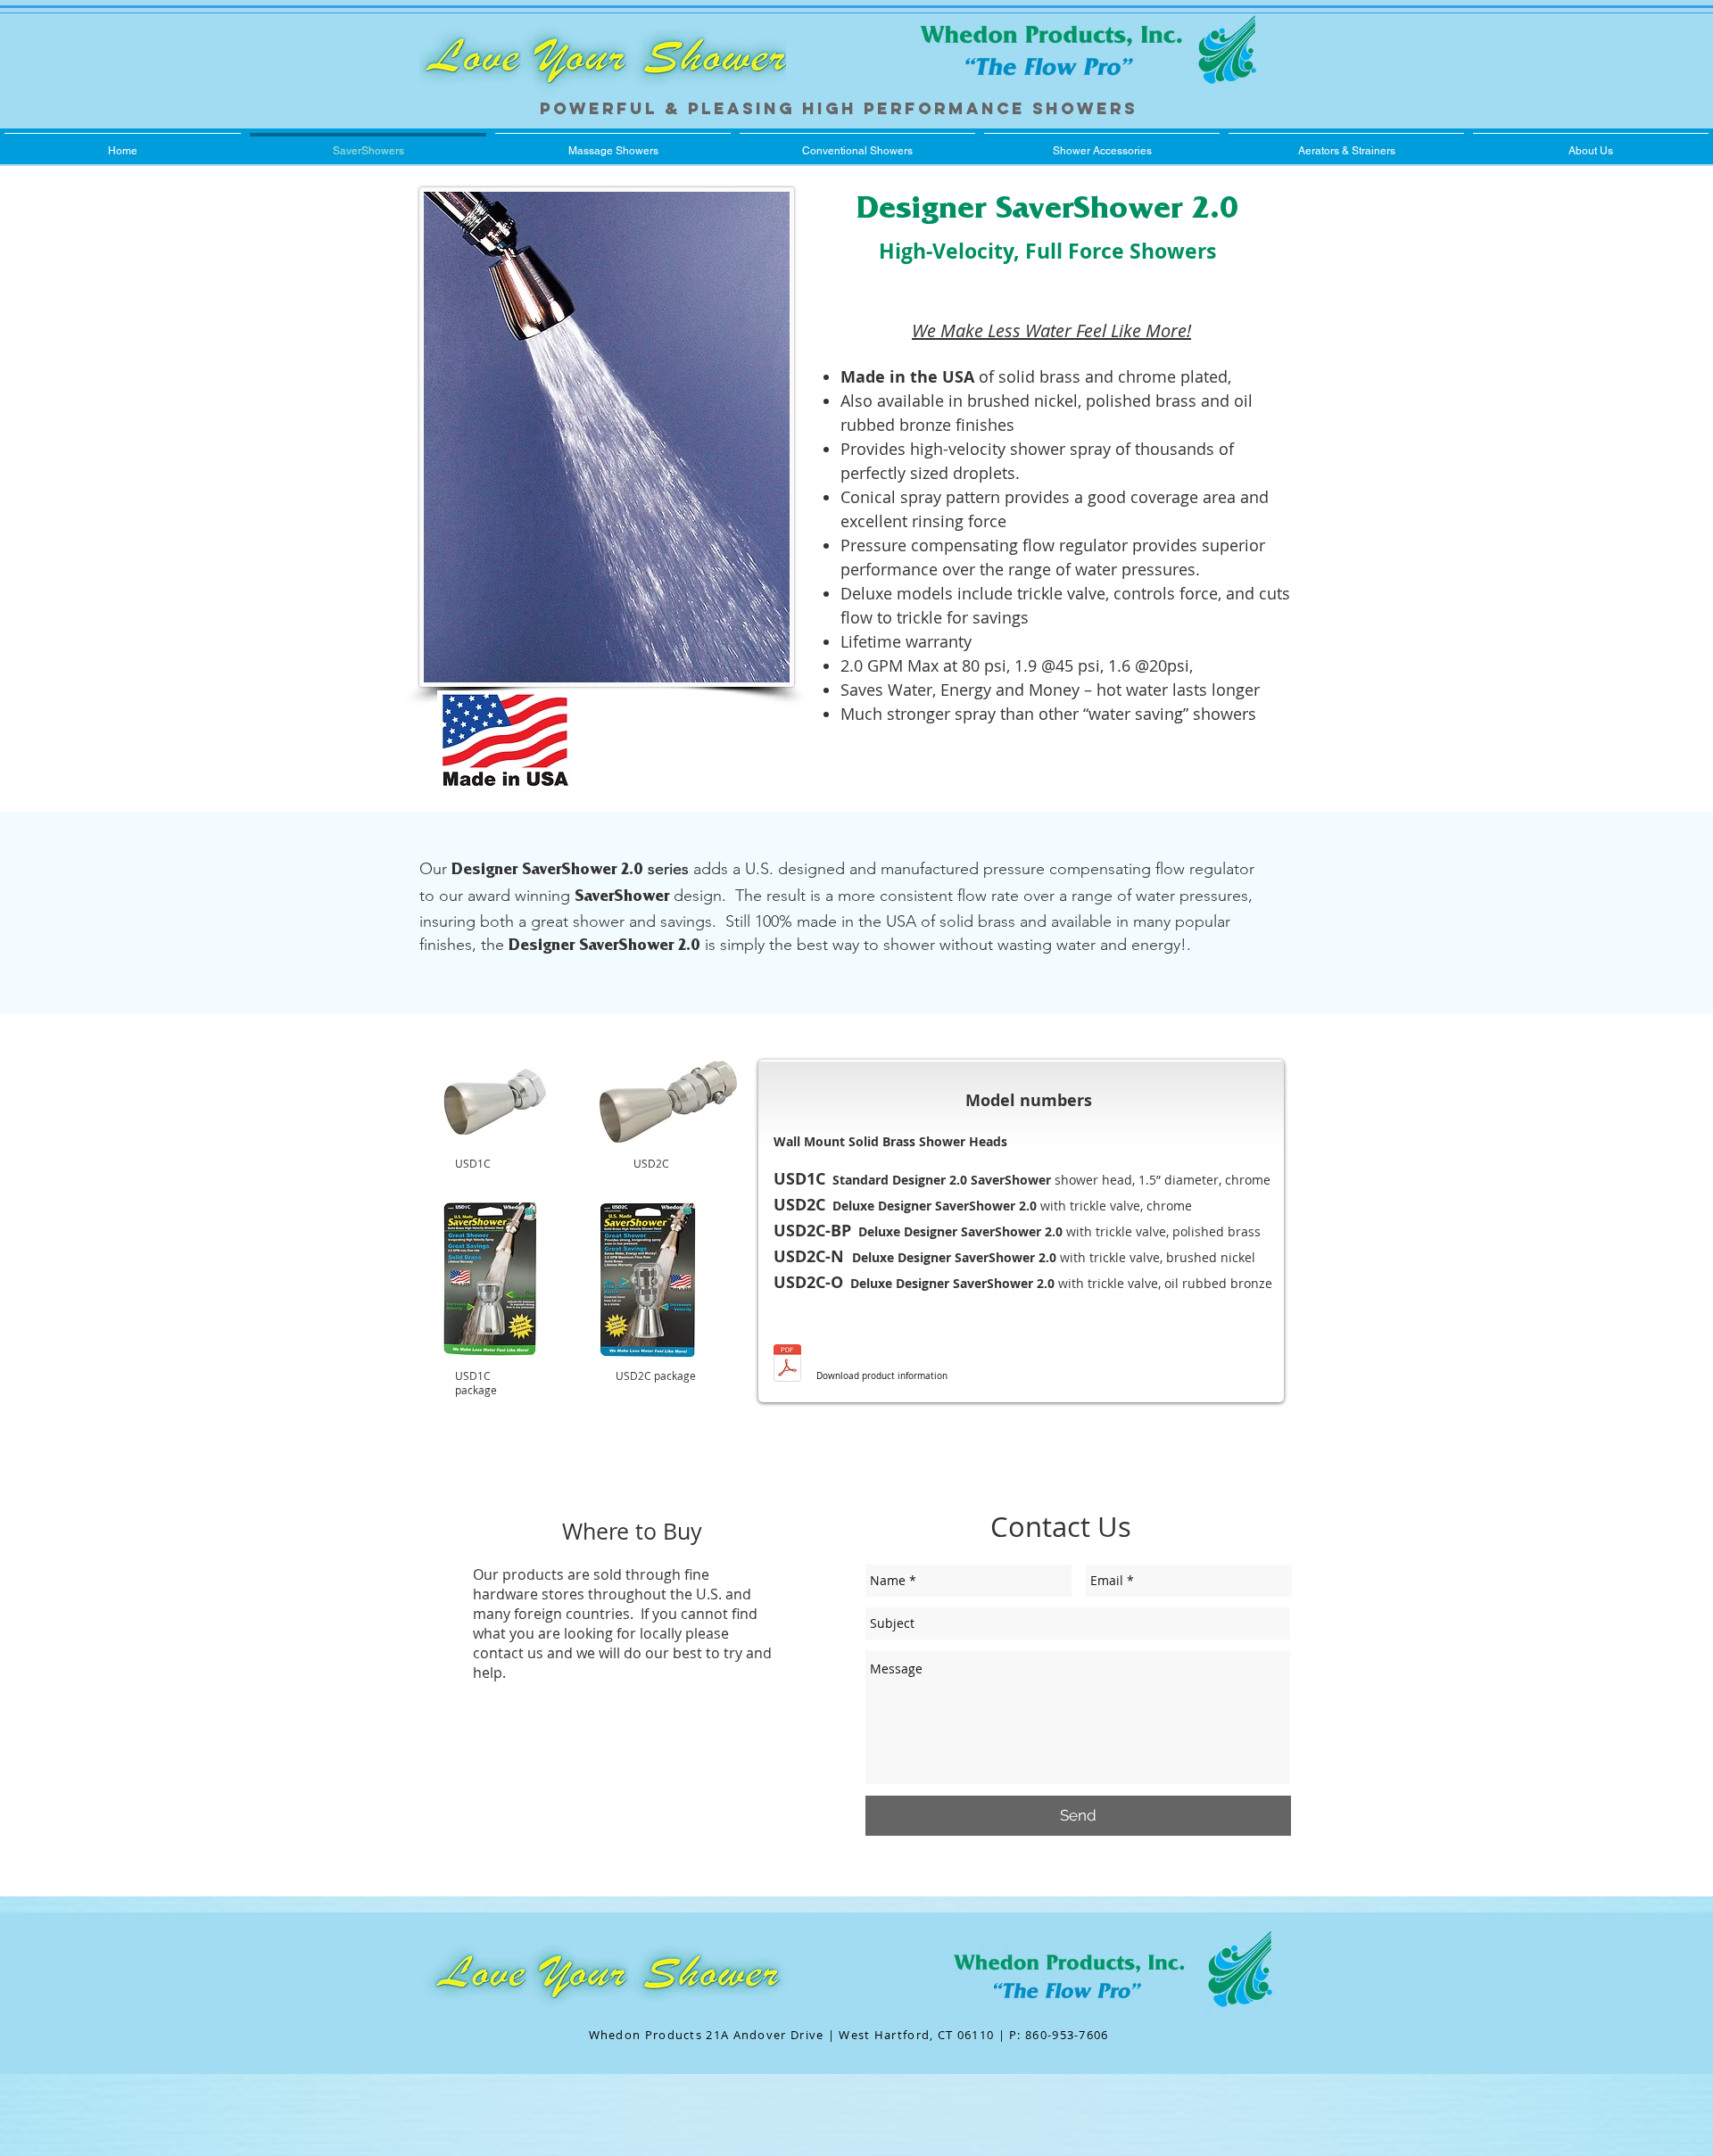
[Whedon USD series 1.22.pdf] (787, 1365)
